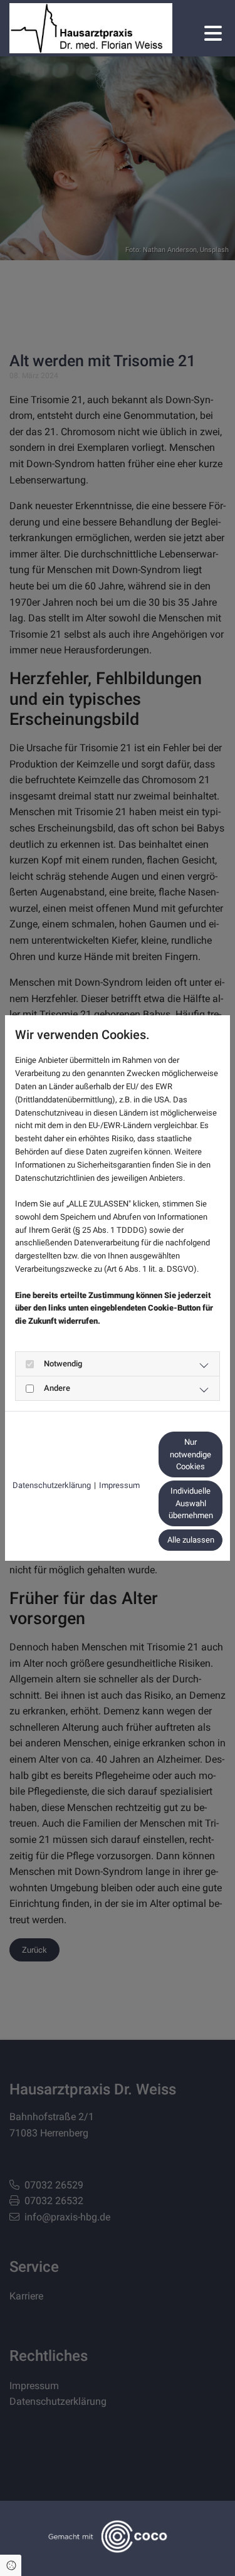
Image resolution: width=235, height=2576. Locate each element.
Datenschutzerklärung (52, 1485)
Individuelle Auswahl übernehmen (191, 1503)
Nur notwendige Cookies (191, 1454)
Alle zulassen (191, 1540)
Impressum (119, 1485)
